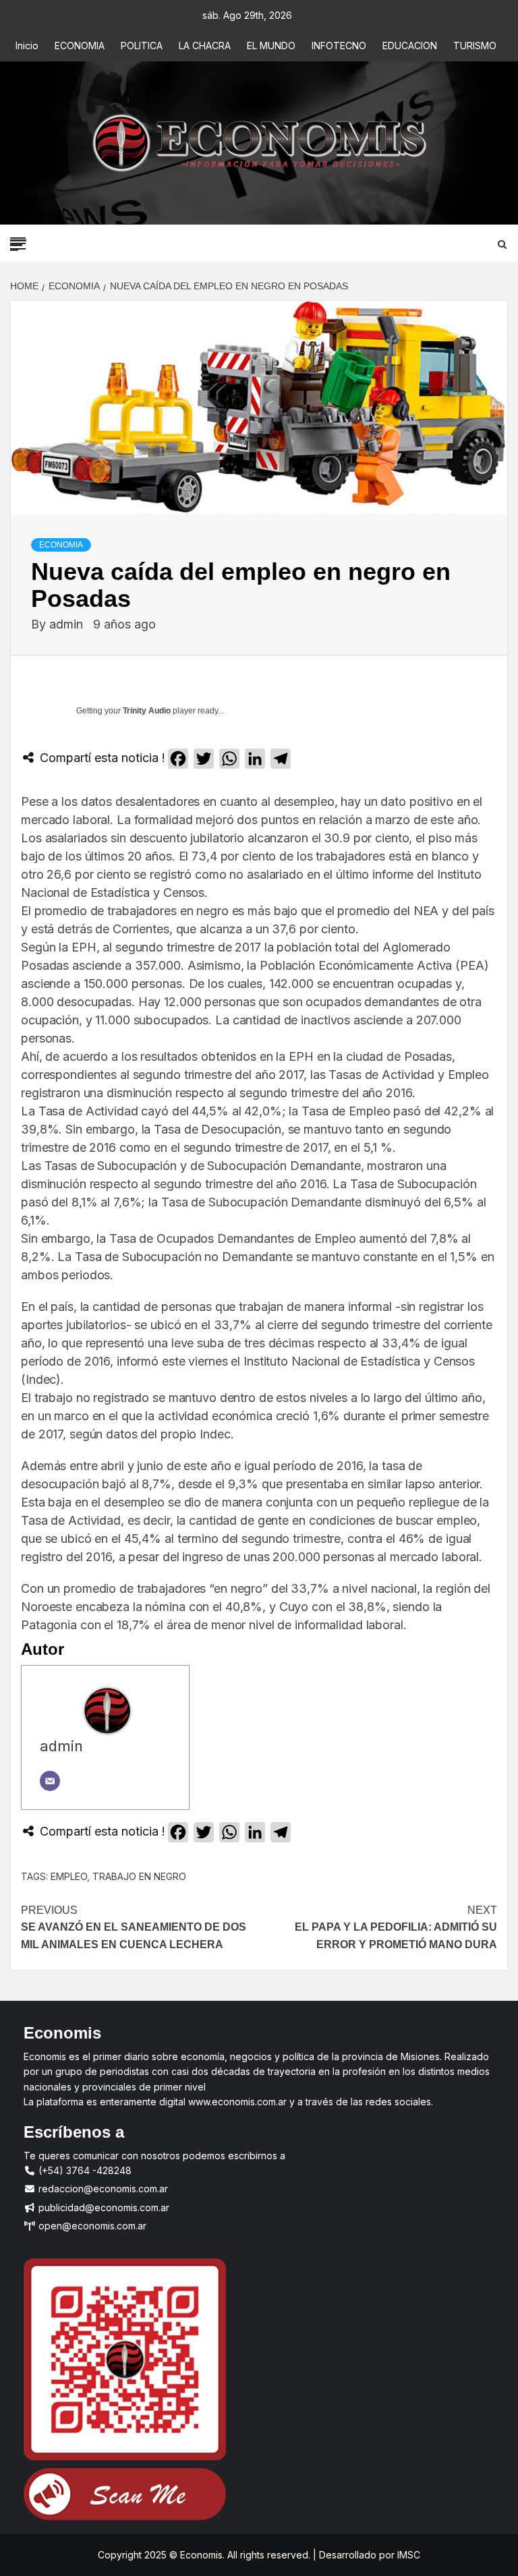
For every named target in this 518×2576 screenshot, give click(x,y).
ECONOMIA (80, 46)
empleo (69, 1876)
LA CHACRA (205, 46)
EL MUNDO (271, 46)
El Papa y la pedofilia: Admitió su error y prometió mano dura (396, 1927)
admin (68, 624)
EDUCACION (410, 46)
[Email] (50, 1781)
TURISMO (475, 46)
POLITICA (142, 46)
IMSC (407, 2555)
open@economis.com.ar (91, 2226)
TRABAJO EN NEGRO (139, 1876)
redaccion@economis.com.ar (102, 2189)
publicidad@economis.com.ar (103, 2207)
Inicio (27, 46)
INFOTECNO (339, 46)
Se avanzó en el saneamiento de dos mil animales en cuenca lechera (134, 1927)
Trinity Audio (147, 711)
